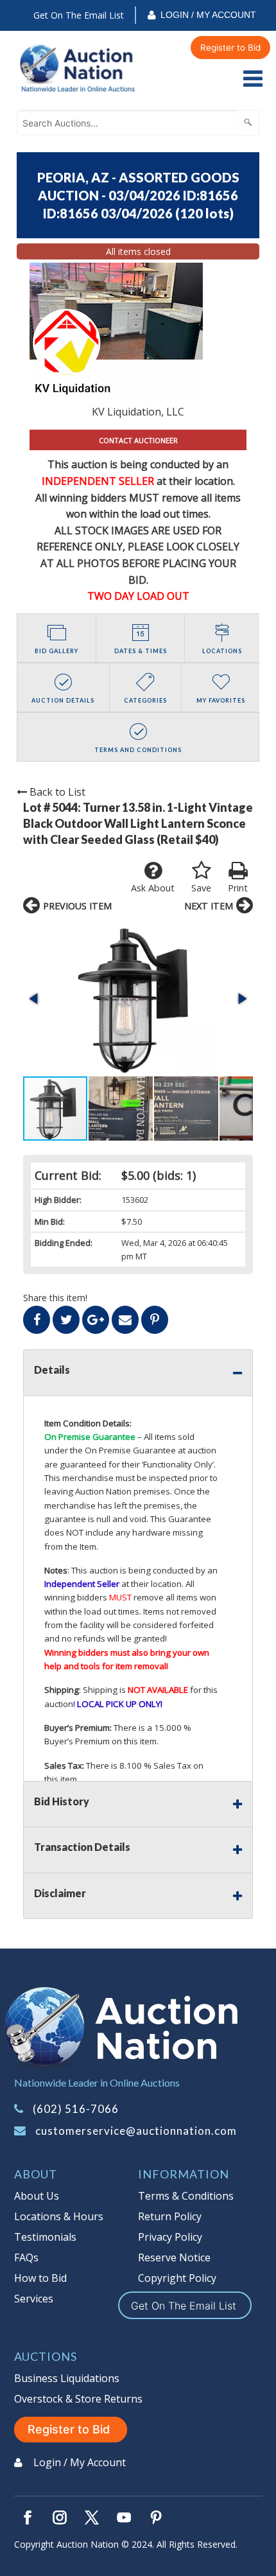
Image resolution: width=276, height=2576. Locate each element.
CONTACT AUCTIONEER (138, 440)
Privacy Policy (170, 2237)
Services (34, 2299)
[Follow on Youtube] (124, 2518)
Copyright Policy (177, 2278)
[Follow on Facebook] (28, 2518)
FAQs (26, 2257)
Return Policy (170, 2216)
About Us (37, 2196)
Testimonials (45, 2237)
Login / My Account (208, 15)
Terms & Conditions (186, 2196)
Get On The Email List (79, 15)
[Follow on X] (92, 2518)
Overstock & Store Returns (78, 2399)
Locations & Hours (59, 2216)
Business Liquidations (67, 2378)
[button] (138, 998)
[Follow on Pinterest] (156, 2518)
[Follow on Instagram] (60, 2518)
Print (238, 888)
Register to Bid (230, 48)
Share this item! (55, 1298)
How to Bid (40, 2278)
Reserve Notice (174, 2257)
